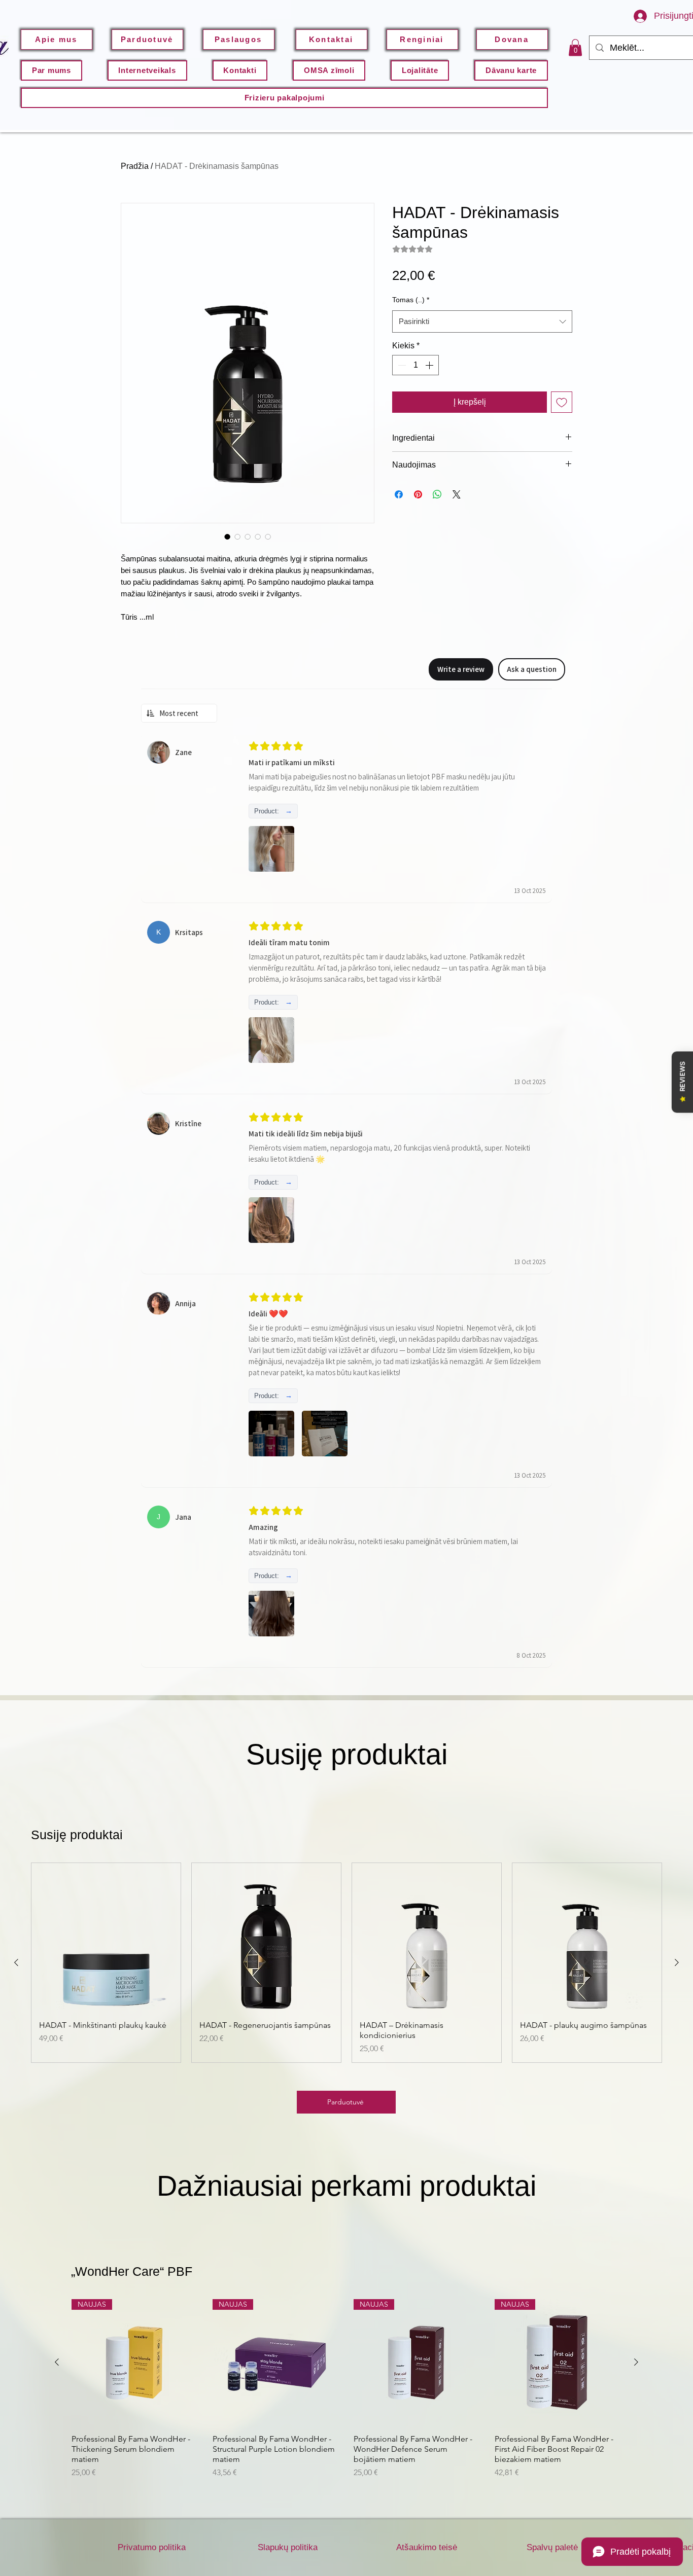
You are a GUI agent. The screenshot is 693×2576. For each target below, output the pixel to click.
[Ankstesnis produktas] (16, 1962)
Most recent (179, 713)
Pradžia (135, 166)
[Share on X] (457, 494)
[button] (575, 47)
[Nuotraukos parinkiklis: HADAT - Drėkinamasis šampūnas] (227, 536)
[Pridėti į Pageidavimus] (562, 402)
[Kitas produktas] (677, 1962)
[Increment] (430, 365)
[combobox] (482, 321)
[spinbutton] (415, 365)
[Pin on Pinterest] (418, 494)
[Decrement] (401, 365)
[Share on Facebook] (399, 494)
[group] (346, 1963)
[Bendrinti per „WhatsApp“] (437, 494)
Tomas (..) (411, 300)
